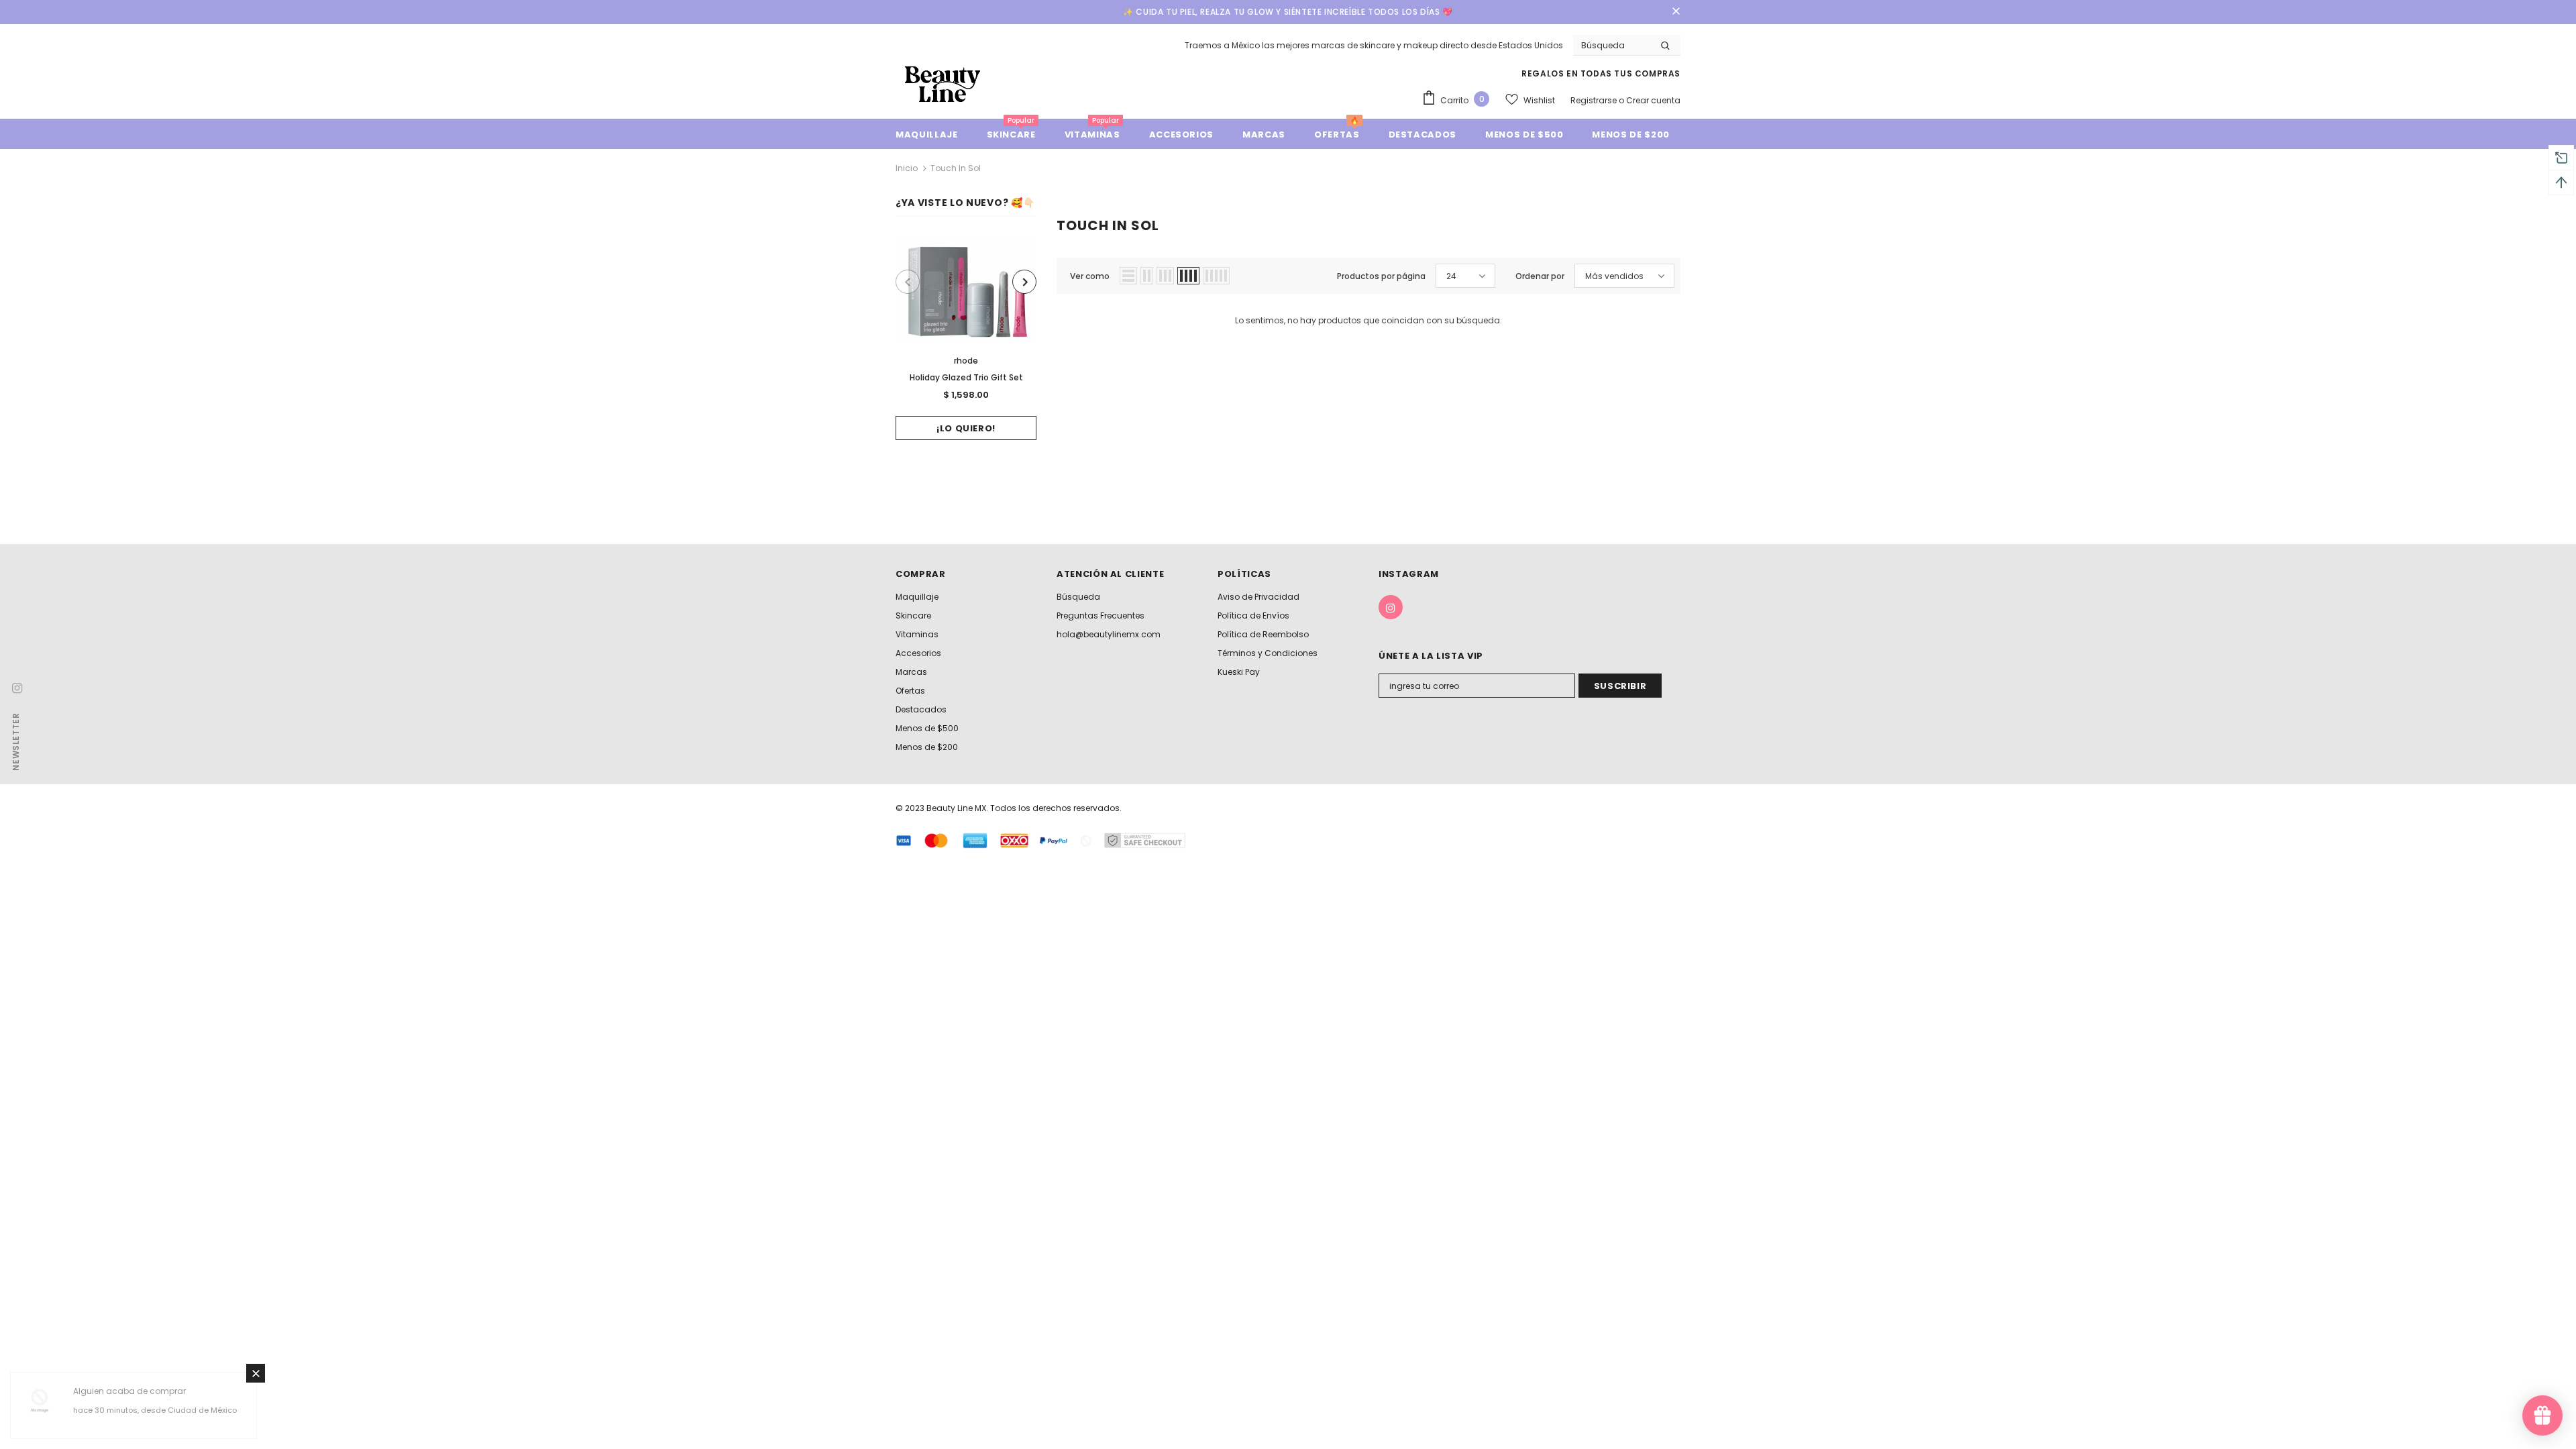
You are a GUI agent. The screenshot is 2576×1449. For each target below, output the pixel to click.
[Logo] (943, 84)
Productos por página (1381, 276)
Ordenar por (1540, 276)
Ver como (1090, 276)
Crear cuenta (1653, 100)
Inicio (907, 168)
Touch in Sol (956, 168)
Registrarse (1595, 100)
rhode (966, 361)
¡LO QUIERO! (966, 428)
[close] (1676, 12)
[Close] (256, 1373)
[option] (966, 338)
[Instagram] (1391, 607)
